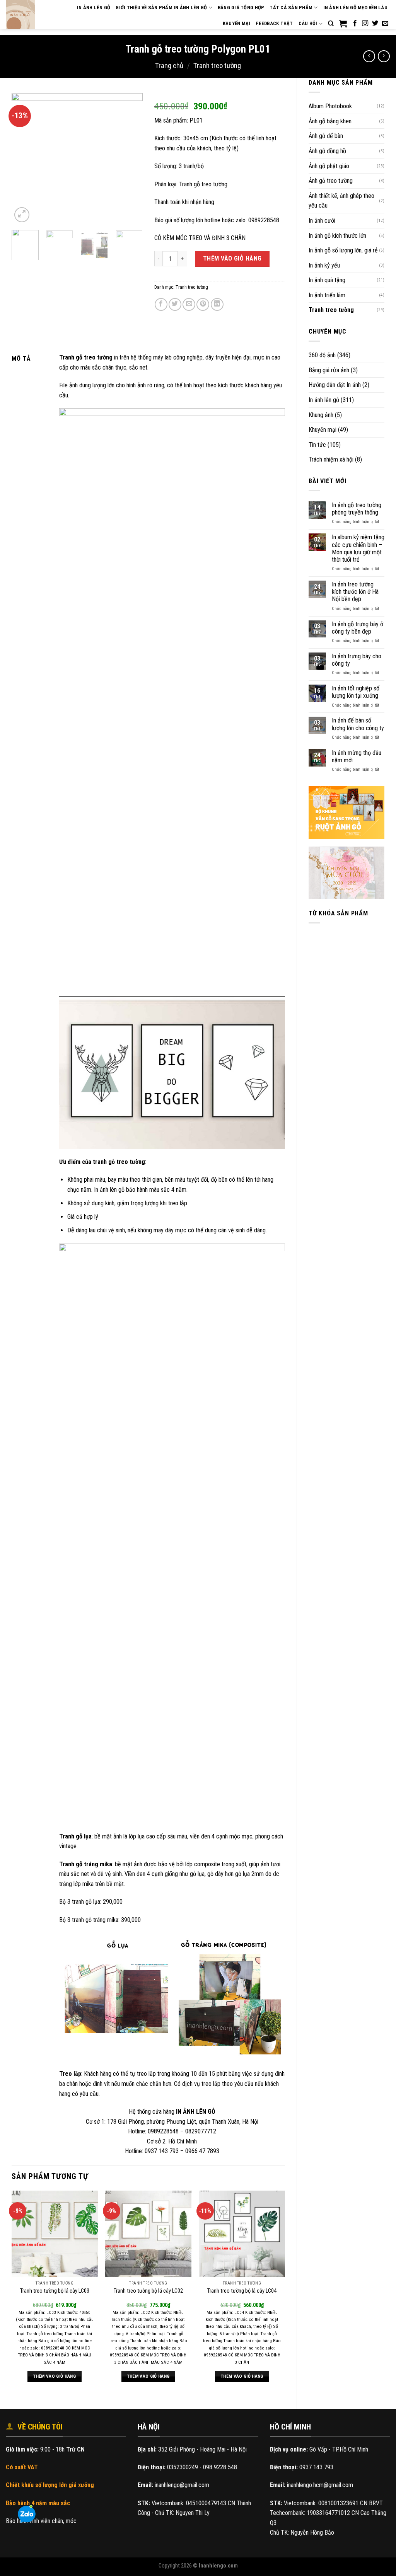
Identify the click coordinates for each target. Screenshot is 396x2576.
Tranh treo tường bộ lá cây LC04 (242, 2291)
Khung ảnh (321, 415)
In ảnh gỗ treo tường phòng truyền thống (357, 509)
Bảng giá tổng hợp (241, 8)
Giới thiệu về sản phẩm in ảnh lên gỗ (161, 8)
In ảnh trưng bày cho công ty (357, 660)
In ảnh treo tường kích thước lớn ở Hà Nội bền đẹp (355, 592)
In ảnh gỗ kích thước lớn (337, 236)
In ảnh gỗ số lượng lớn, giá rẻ (343, 250)
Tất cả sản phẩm (291, 8)
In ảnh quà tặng (327, 280)
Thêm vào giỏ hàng (232, 258)
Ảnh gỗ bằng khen (330, 121)
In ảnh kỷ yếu (324, 265)
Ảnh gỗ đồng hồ (327, 151)
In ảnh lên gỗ (324, 400)
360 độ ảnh (322, 355)
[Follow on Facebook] (355, 24)
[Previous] (24, 158)
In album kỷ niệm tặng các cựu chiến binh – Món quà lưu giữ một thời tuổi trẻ (358, 548)
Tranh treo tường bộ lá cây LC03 (55, 2291)
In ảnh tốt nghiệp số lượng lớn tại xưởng (356, 692)
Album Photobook (330, 106)
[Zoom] (22, 215)
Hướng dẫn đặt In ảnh (335, 385)
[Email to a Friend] (189, 304)
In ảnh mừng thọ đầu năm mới (357, 756)
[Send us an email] (385, 24)
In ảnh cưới (322, 221)
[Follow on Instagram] (365, 24)
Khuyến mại (237, 23)
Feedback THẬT (274, 23)
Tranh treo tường (217, 66)
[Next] (130, 158)
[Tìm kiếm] (331, 24)
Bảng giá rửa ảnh (329, 370)
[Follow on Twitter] (375, 24)
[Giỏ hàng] (343, 24)
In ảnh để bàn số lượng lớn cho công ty (358, 724)
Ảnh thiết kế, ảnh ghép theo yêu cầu (341, 201)
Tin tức (317, 445)
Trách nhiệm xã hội (331, 459)
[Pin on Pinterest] (203, 304)
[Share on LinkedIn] (217, 304)
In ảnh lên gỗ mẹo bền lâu (355, 8)
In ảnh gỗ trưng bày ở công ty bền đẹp (358, 628)
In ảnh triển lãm (327, 295)
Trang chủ (169, 66)
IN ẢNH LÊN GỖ (94, 8)
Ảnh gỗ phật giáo (329, 166)
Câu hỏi (308, 23)
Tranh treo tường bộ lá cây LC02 (148, 2291)
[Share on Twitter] (175, 304)
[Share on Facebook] (161, 304)
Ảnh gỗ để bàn (326, 136)
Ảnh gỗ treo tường (331, 181)
